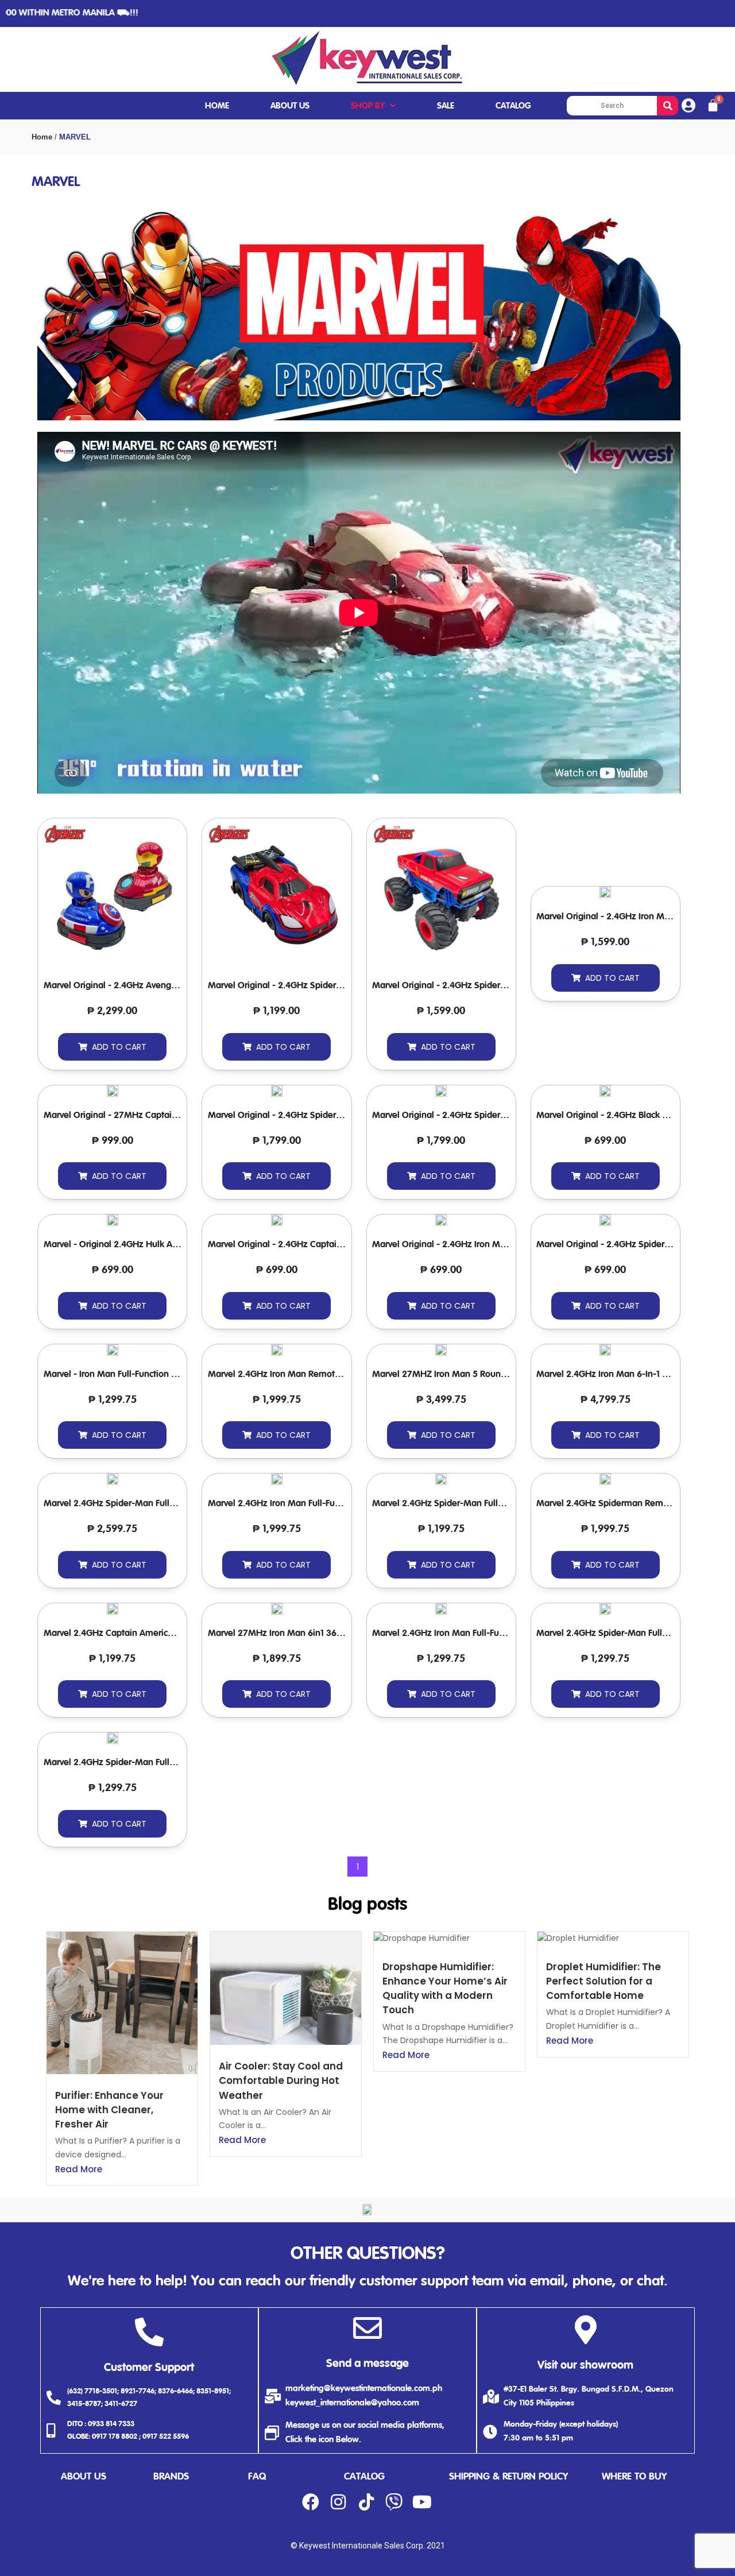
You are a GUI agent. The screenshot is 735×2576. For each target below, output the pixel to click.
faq (257, 2477)
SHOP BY (368, 106)
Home (42, 137)
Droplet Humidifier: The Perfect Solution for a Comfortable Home (604, 1981)
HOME (217, 106)
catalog (364, 2477)
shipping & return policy (508, 2477)
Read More (79, 2169)
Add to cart (119, 1047)
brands (171, 2477)
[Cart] (713, 106)
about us (84, 2477)
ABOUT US (290, 106)
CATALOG (513, 106)
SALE (446, 106)
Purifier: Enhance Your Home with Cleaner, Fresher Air (109, 2110)
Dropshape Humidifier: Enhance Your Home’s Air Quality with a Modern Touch (445, 1989)
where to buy (634, 2477)
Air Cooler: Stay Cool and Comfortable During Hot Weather (281, 2080)
